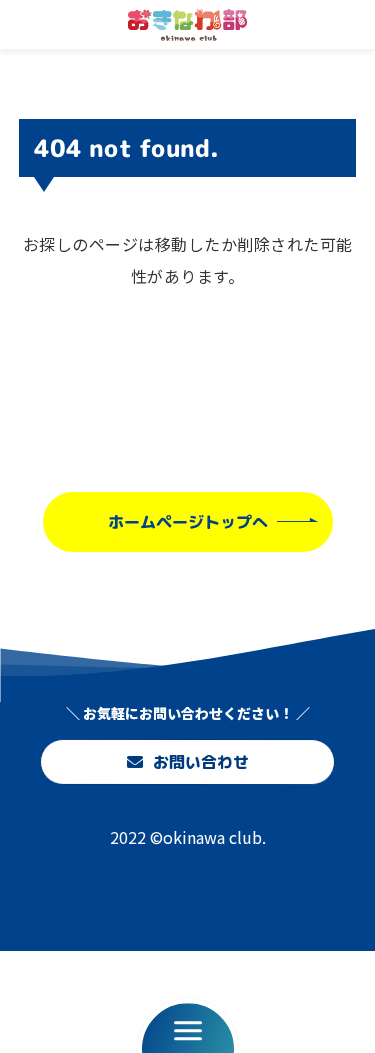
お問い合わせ (200, 762)
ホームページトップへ (187, 521)
